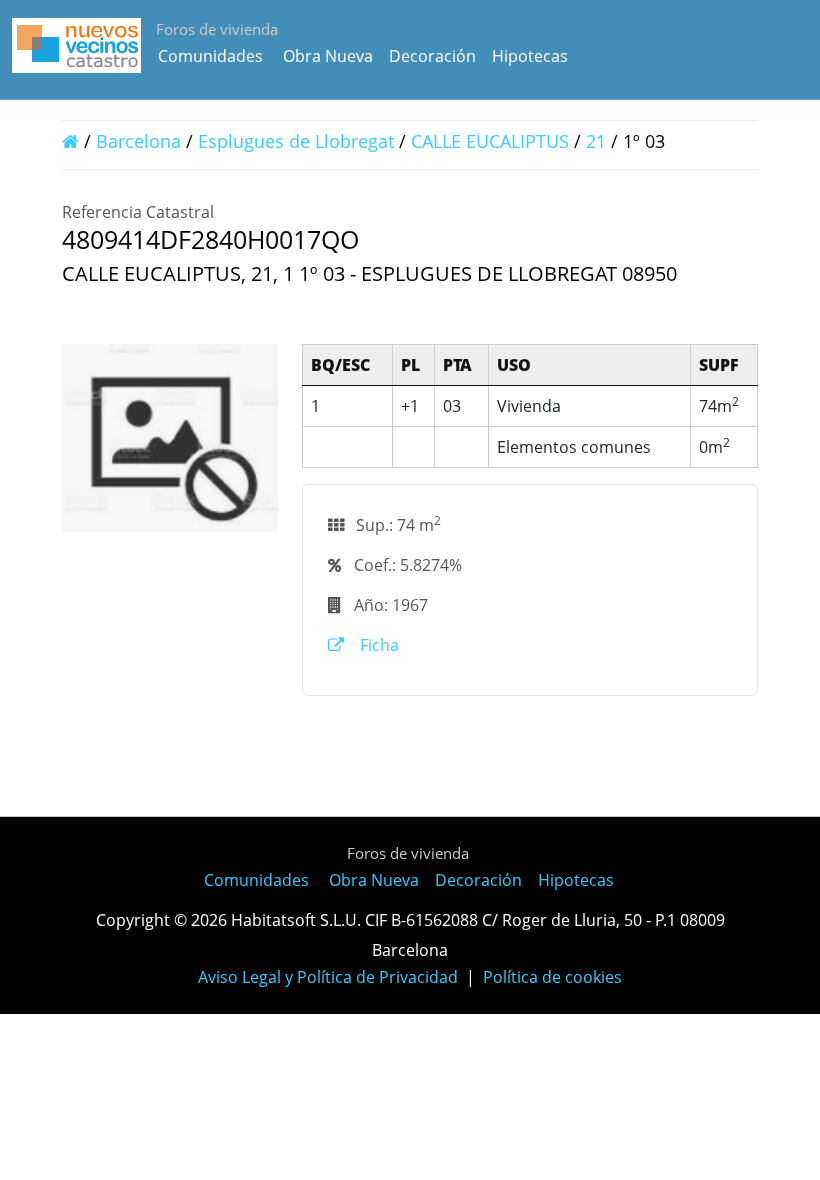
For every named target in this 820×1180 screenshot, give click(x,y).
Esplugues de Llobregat (296, 141)
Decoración (432, 56)
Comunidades (210, 56)
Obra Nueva (328, 56)
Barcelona (138, 141)
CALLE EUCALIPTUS (490, 141)
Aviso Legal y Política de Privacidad (328, 977)
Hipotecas (530, 56)
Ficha (377, 645)
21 (596, 141)
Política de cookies (552, 977)
